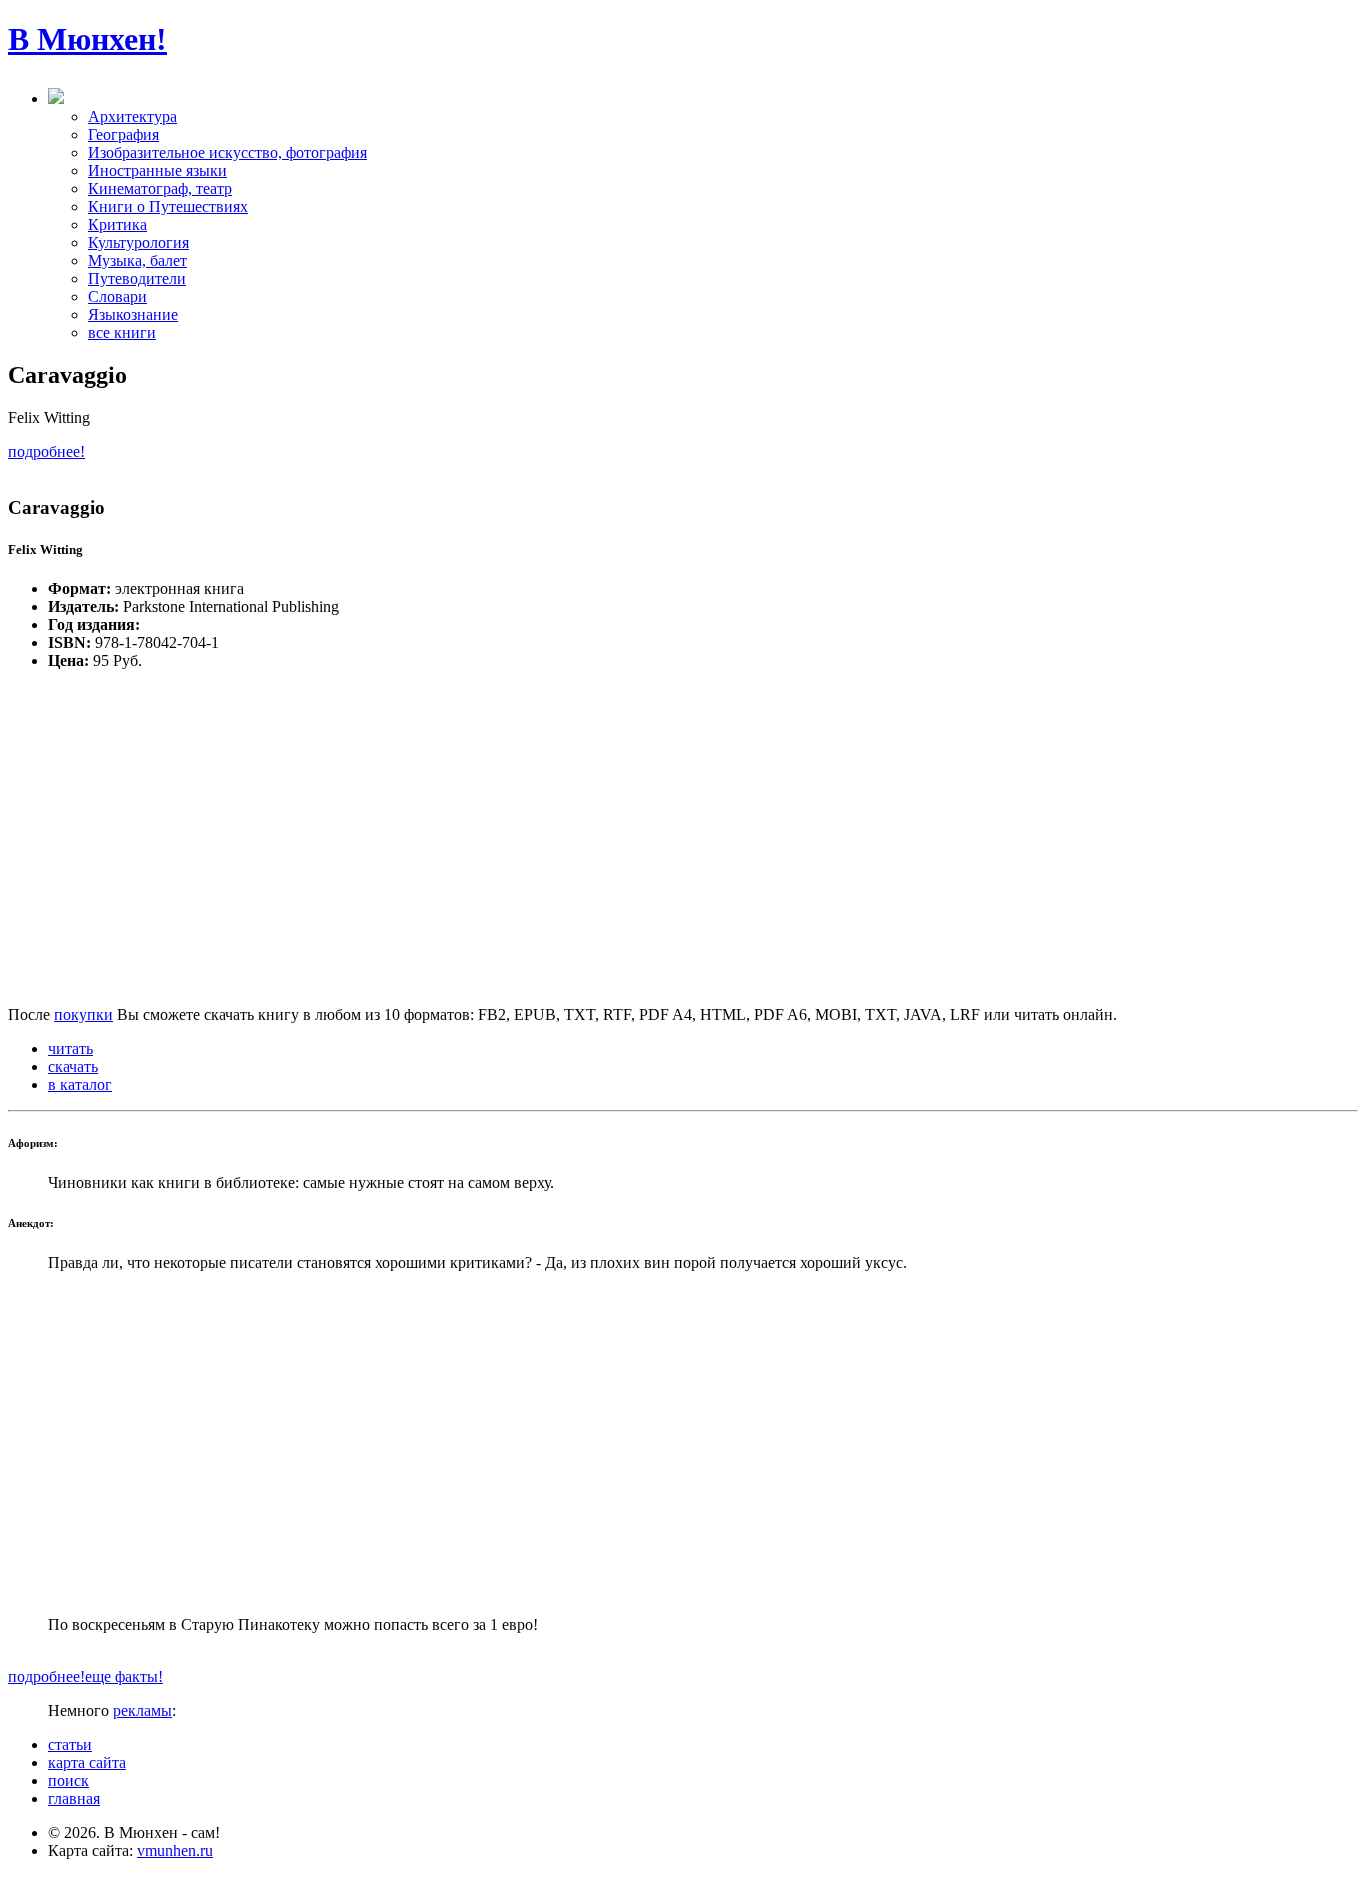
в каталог (80, 1084)
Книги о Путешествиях (168, 206)
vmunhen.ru (175, 1850)
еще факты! (124, 1676)
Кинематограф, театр (160, 188)
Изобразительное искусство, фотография (227, 152)
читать (70, 1048)
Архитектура (132, 116)
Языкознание (133, 314)
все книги (122, 332)
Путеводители (137, 278)
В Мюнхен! (87, 39)
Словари (117, 296)
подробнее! (46, 451)
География (123, 134)
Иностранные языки (157, 170)
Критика (117, 224)
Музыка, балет (137, 260)
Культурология (138, 242)
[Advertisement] (683, 1444)
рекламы (142, 1710)
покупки (83, 1014)
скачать (73, 1066)
